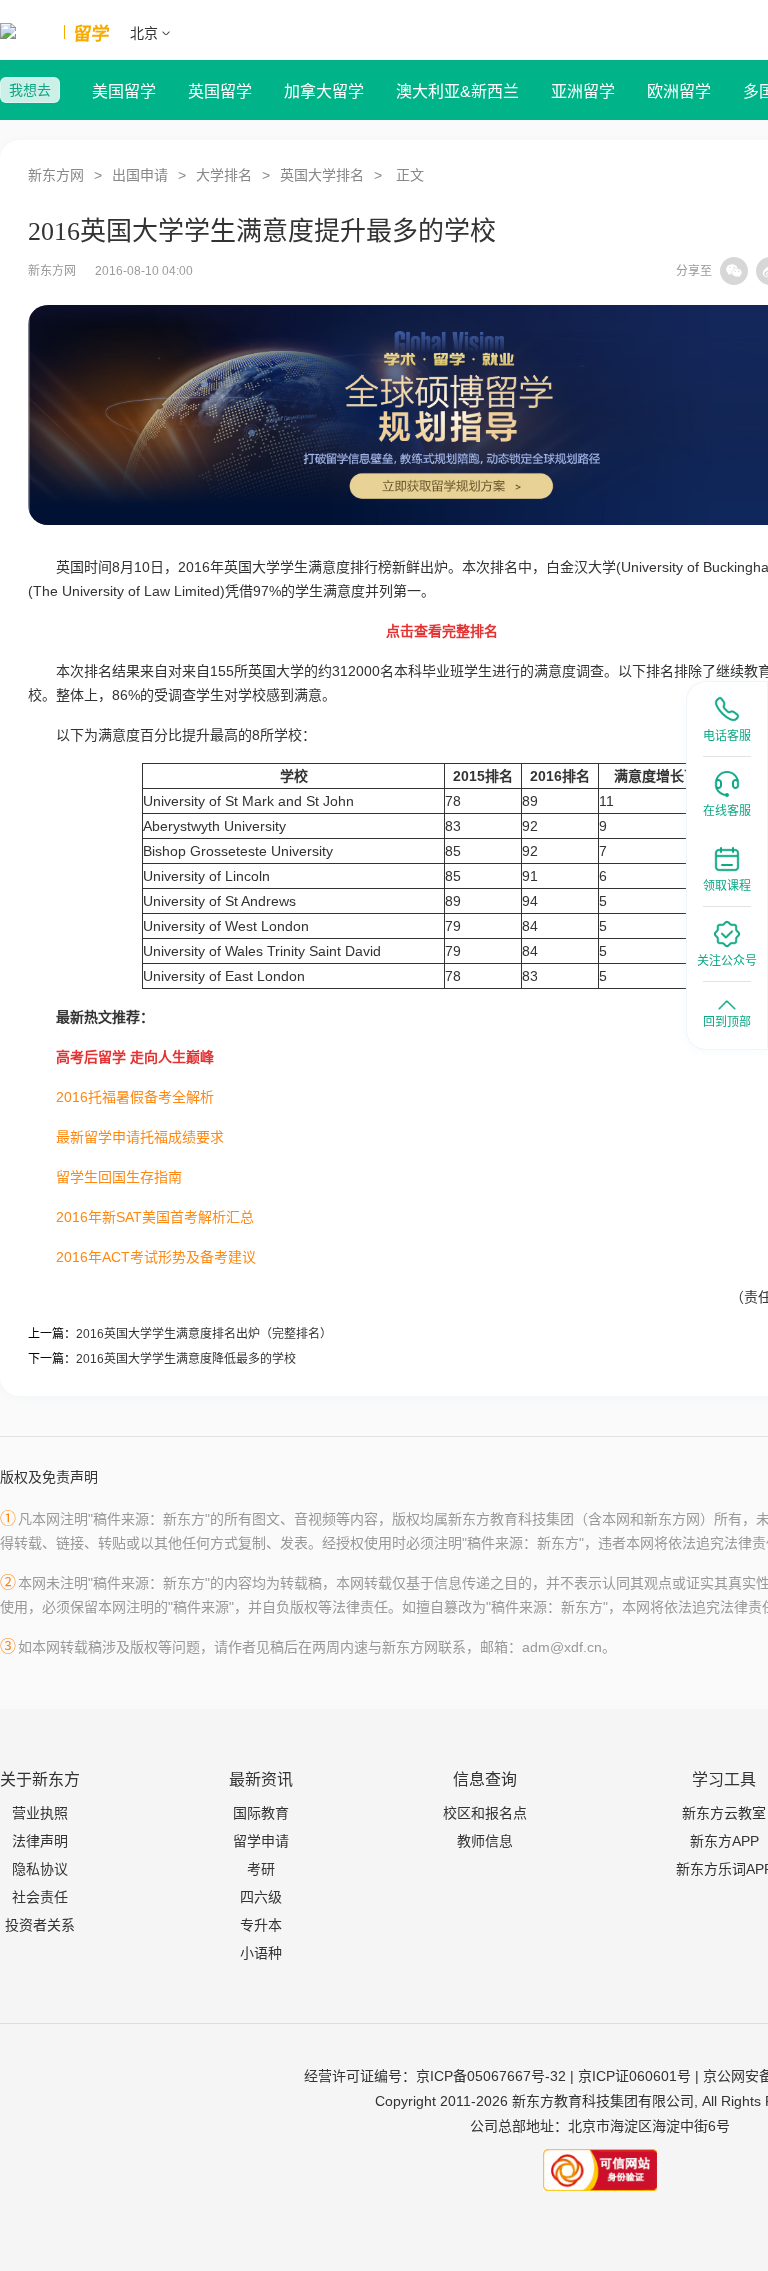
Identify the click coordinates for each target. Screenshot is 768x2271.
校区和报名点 (485, 1813)
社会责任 (40, 1897)
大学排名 (224, 175)
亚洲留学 (583, 91)
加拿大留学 (324, 91)
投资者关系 (40, 1925)
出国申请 (140, 175)
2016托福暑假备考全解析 (135, 1097)
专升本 (261, 1925)
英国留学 (220, 91)
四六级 (261, 1897)
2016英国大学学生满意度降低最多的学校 (186, 1359)
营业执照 (40, 1813)
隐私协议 (40, 1869)
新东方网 (56, 175)
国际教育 (261, 1813)
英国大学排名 (322, 175)
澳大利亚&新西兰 (457, 91)
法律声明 (40, 1841)
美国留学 (124, 91)
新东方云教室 (724, 1813)
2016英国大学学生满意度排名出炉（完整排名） (204, 1334)
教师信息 (485, 1841)
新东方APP (724, 1841)
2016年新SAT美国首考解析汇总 (155, 1217)
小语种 (261, 1953)
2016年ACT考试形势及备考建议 (156, 1257)
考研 (261, 1869)
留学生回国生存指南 (119, 1177)
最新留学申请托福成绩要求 (140, 1137)
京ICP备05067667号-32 (491, 2076)
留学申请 (261, 1841)
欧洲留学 (679, 91)
